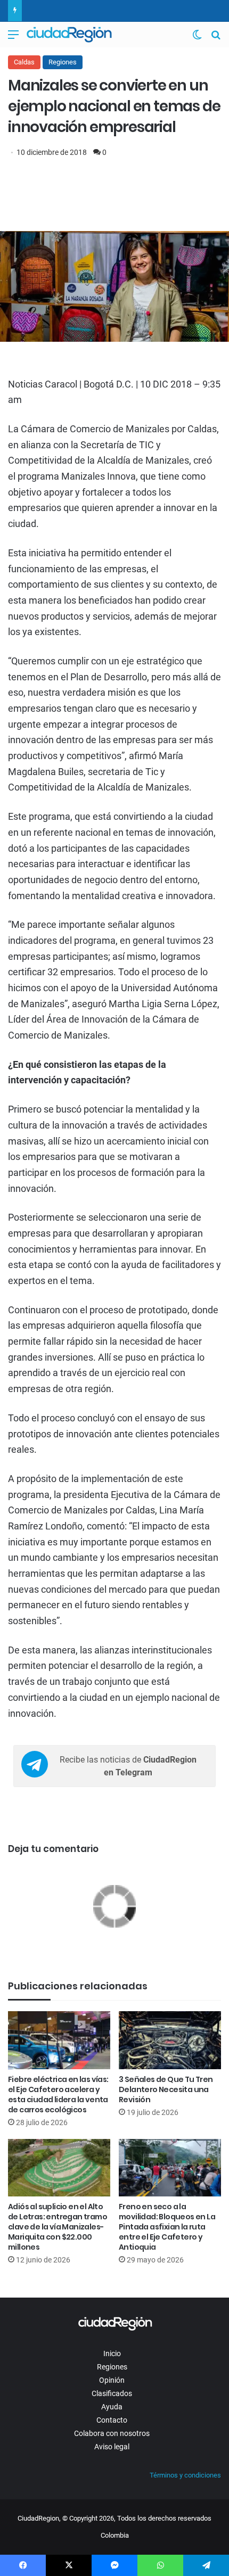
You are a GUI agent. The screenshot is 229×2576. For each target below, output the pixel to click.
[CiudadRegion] (69, 35)
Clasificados (112, 2393)
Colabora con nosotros (112, 2433)
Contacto (112, 2420)
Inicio (112, 2353)
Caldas (24, 62)
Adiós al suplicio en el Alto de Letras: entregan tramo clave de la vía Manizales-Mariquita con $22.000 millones (58, 2227)
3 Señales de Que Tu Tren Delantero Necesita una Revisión (166, 2089)
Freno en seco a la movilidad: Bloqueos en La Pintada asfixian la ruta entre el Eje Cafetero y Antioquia (167, 2227)
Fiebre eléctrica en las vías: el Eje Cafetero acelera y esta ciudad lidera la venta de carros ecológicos (58, 2094)
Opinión (112, 2380)
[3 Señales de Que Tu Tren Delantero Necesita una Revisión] (170, 2040)
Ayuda (112, 2407)
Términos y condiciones (185, 2475)
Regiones (63, 62)
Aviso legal (112, 2447)
